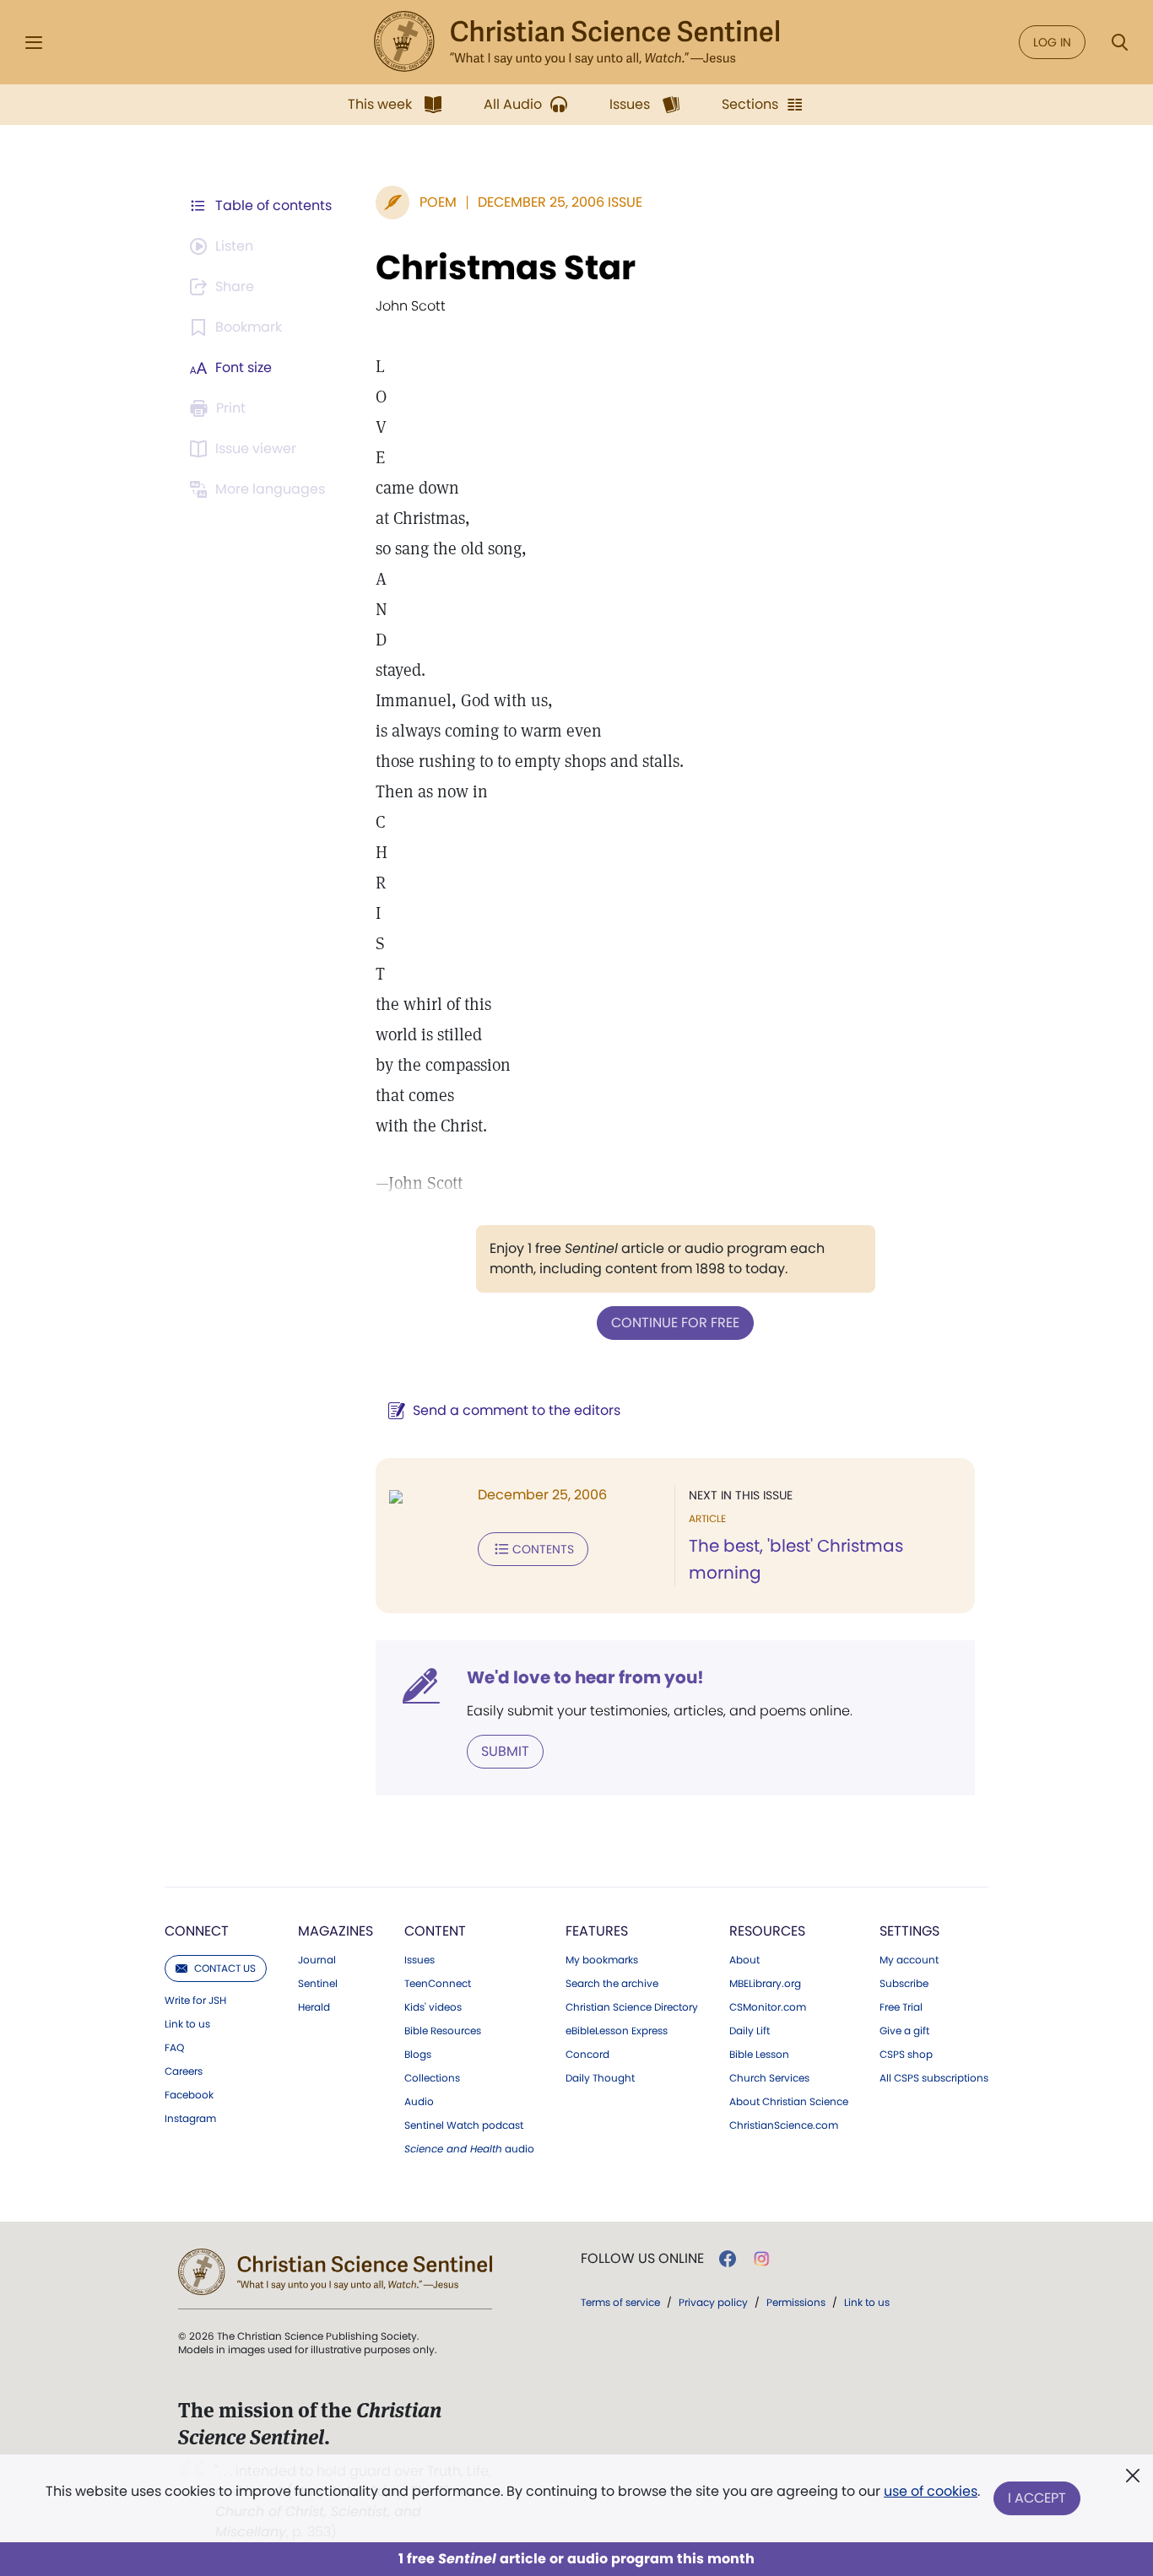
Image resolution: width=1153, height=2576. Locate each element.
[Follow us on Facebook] (728, 2259)
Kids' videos (433, 2007)
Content (435, 1931)
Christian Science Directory (632, 2007)
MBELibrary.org (765, 1984)
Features (597, 1931)
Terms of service (620, 2302)
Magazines (336, 1931)
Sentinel (318, 1984)
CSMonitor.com (768, 2007)
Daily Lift (750, 2031)
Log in (1052, 42)
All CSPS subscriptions (934, 2078)
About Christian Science (789, 2102)
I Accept (1037, 2498)
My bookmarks (602, 1960)
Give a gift (904, 2031)
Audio (419, 2102)
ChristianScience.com (784, 2125)
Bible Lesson (759, 2055)
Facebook (189, 2095)
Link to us (187, 2024)
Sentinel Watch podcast (464, 2125)
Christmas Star (506, 267)
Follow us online (642, 2259)
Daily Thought (600, 2078)
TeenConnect (438, 1984)
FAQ (174, 2048)
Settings (909, 1931)
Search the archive (612, 1984)
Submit (505, 1751)
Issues (420, 1960)
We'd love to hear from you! (585, 1677)
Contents (543, 1549)
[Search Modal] (1119, 43)
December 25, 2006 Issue (560, 202)
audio (469, 2149)
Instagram (190, 2119)
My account (909, 1960)
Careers (184, 2071)
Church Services (769, 2078)
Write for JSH (195, 2001)
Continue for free (675, 1323)
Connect (197, 1931)
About (744, 1960)
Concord (587, 2055)
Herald (314, 2007)
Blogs (418, 2055)
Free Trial (901, 2007)
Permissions (796, 2302)
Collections (432, 2078)
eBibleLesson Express (617, 2031)
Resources (767, 1931)
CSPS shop (906, 2055)
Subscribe (904, 1984)
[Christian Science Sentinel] (576, 42)
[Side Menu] (34, 43)
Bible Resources (443, 2031)
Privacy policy (713, 2302)
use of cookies (931, 2491)
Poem (438, 202)
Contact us (225, 1968)
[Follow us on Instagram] (762, 2259)
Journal (317, 1960)
